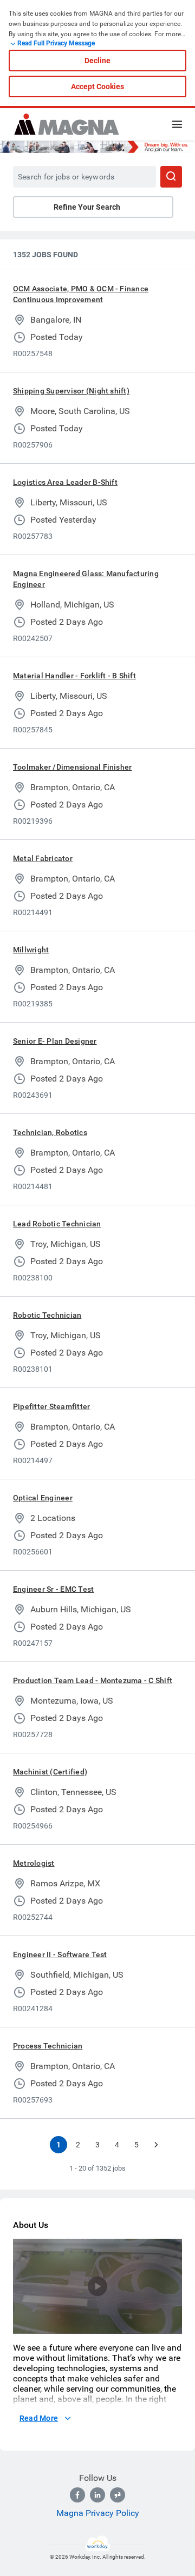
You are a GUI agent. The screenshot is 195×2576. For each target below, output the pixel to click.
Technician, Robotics (50, 1132)
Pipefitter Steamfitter (51, 1406)
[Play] (97, 2286)
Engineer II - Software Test (60, 1954)
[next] (156, 2145)
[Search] (171, 177)
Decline (97, 61)
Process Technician (48, 2046)
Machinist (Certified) (50, 1772)
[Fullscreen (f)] (169, 2326)
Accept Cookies (97, 86)
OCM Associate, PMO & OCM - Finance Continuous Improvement (81, 294)
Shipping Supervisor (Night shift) (71, 391)
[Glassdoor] (118, 2495)
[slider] (134, 2326)
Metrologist (34, 1863)
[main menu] (177, 124)
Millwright (31, 950)
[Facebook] (77, 2495)
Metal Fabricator (43, 858)
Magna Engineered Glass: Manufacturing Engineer (86, 579)
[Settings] (152, 2326)
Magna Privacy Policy (98, 2513)
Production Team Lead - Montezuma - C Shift (93, 1680)
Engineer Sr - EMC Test (53, 1589)
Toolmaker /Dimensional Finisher (72, 767)
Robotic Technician (47, 1315)
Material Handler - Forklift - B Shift (74, 676)
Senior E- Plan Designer (55, 1041)
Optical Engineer (43, 1498)
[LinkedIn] (97, 2495)
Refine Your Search (87, 207)
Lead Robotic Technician (57, 1224)
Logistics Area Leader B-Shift (65, 482)
